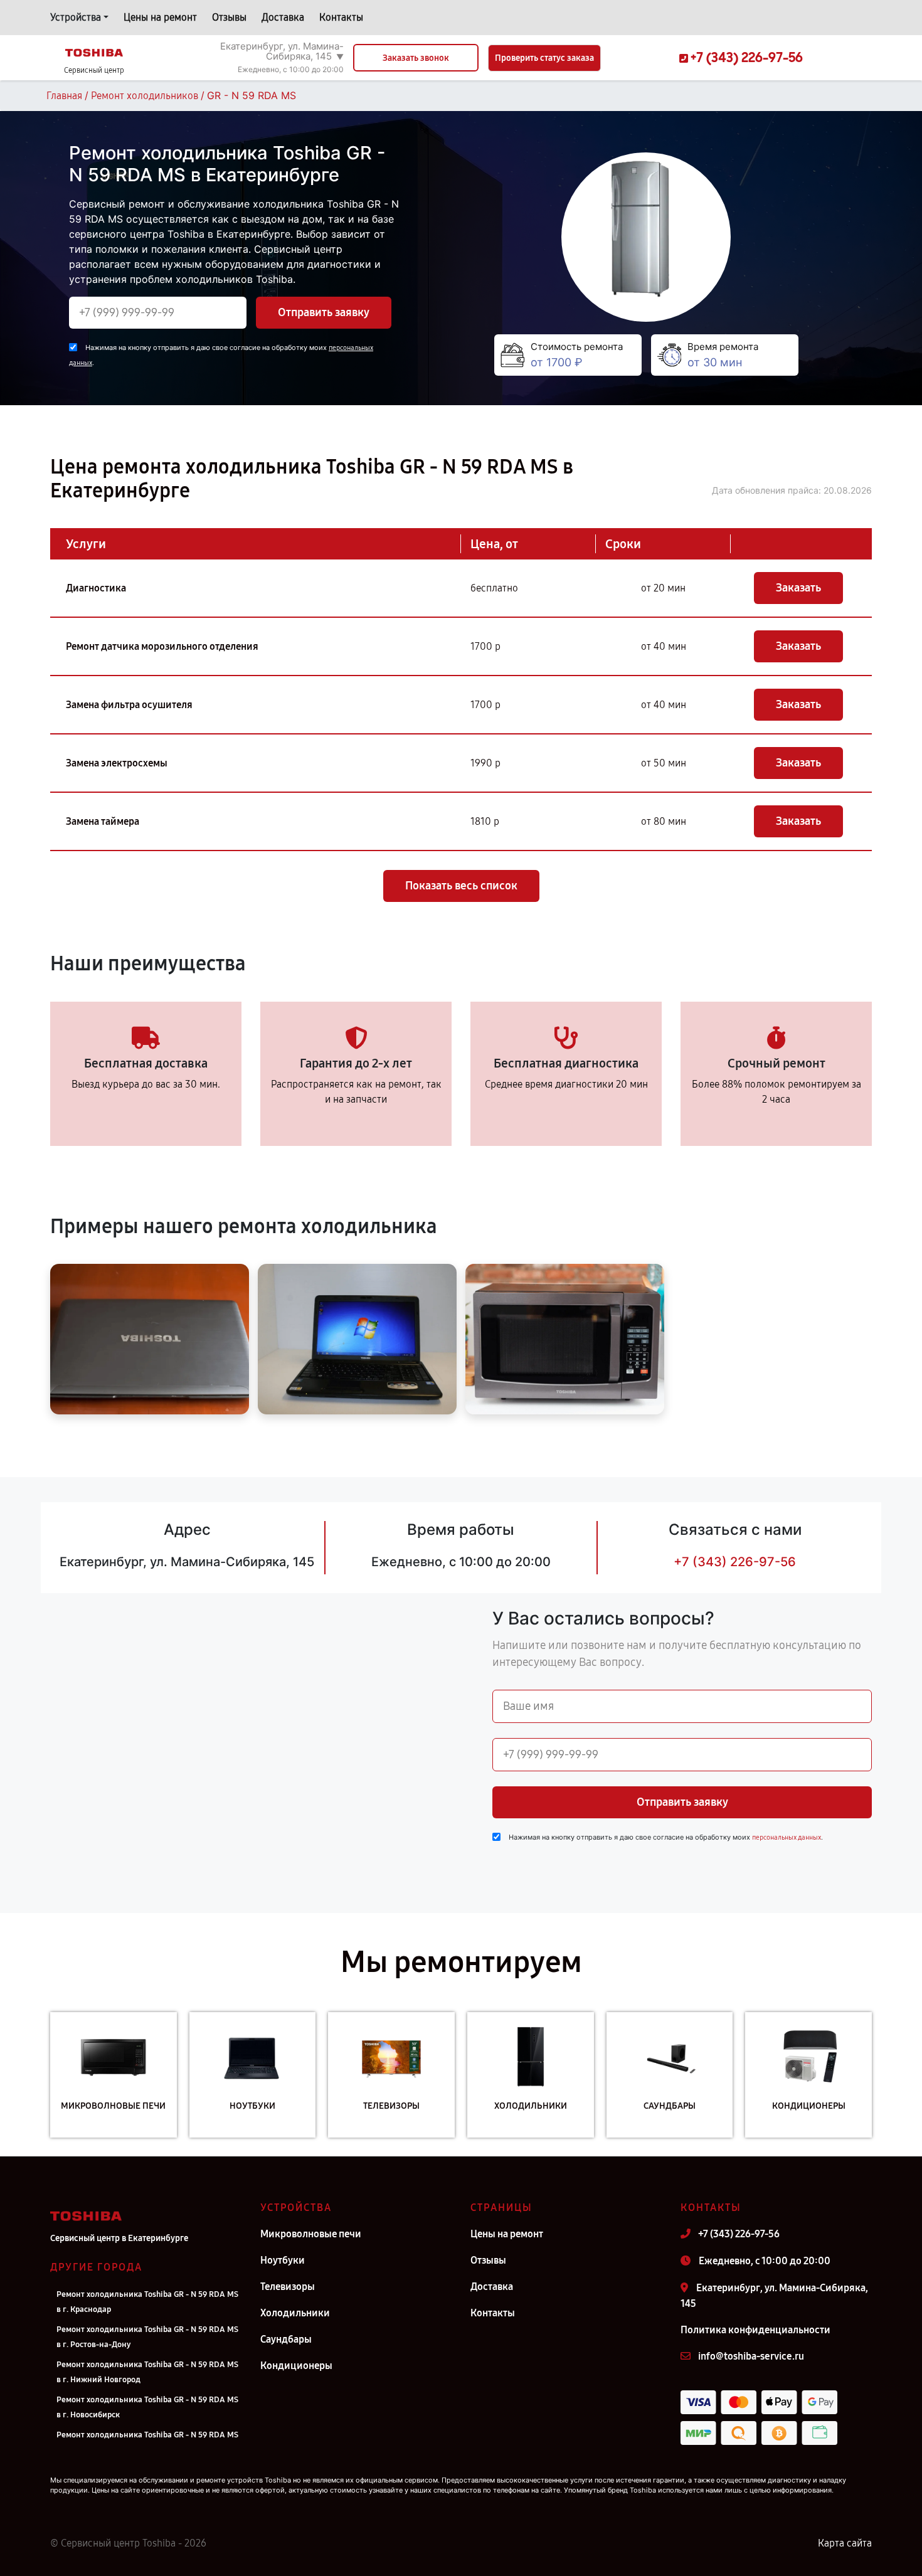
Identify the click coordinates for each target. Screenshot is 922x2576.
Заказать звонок (416, 58)
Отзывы (229, 17)
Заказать (798, 588)
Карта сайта (845, 2543)
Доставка (283, 17)
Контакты (341, 17)
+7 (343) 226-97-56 (735, 1562)
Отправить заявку (324, 312)
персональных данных (787, 1837)
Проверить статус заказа (544, 58)
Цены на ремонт (160, 17)
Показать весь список (461, 886)
